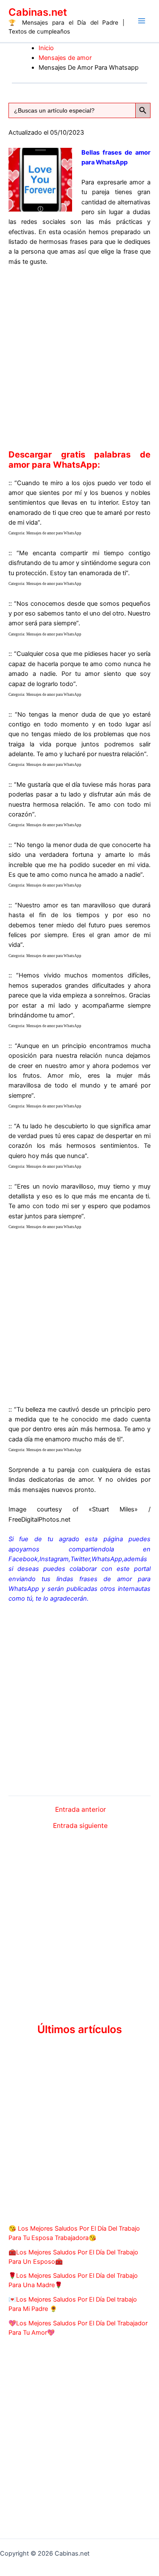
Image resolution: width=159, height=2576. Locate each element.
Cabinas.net (38, 12)
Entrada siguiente (80, 1826)
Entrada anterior (81, 1810)
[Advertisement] (79, 356)
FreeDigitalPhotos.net (39, 1520)
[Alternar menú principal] (142, 21)
